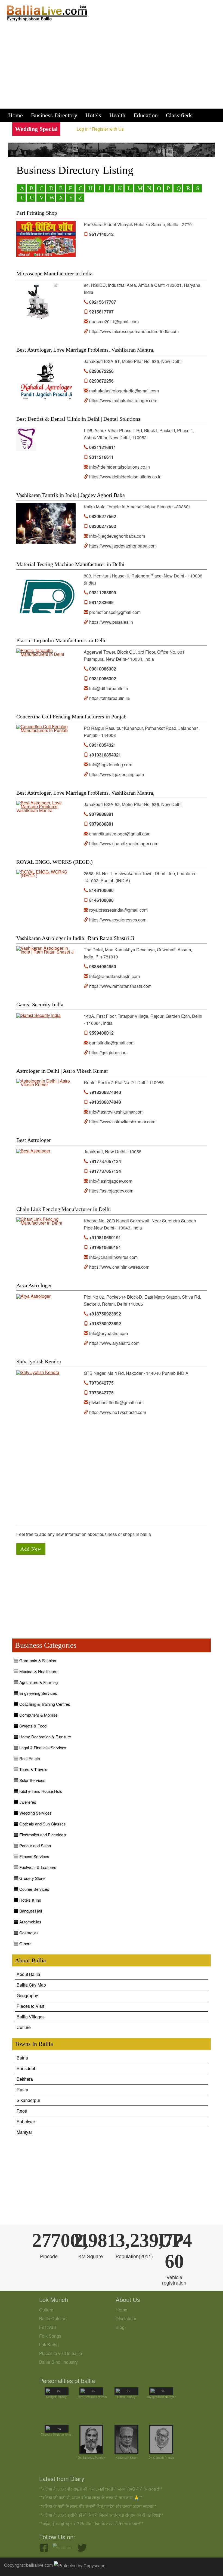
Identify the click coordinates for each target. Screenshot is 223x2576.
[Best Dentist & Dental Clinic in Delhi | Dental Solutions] (26, 439)
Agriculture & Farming (38, 1682)
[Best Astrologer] (33, 1151)
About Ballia (28, 1974)
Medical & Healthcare (38, 1671)
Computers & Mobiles (38, 1715)
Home (16, 115)
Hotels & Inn (30, 1900)
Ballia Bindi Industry (58, 2362)
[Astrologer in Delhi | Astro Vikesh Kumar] (46, 1083)
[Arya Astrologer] (33, 1296)
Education (146, 115)
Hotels (93, 115)
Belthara (25, 2079)
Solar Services (32, 1780)
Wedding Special (36, 129)
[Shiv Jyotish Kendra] (38, 1373)
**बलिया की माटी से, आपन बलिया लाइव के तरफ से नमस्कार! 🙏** (91, 2497)
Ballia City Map (31, 1985)
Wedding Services (35, 1813)
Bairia (22, 2058)
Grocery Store (31, 1878)
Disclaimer (126, 2318)
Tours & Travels (33, 1769)
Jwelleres (27, 1802)
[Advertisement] (112, 67)
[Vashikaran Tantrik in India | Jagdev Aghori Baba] (46, 524)
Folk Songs (50, 2336)
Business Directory (54, 115)
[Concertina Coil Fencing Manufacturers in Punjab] (46, 728)
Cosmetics (28, 1933)
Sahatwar (26, 2121)
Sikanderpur (28, 2100)
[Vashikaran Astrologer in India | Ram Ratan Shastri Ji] (46, 950)
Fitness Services (34, 1856)
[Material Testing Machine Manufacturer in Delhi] (46, 593)
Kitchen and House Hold (40, 1791)
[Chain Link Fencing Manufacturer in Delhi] (46, 1221)
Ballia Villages (31, 2017)
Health (117, 115)
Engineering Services (38, 1693)
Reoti (22, 2111)
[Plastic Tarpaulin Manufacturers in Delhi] (46, 652)
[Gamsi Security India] (38, 1016)
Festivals (48, 2327)
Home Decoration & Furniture (45, 1737)
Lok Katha (49, 2345)
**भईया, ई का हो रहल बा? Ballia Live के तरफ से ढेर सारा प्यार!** (91, 2524)
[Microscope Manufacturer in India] (38, 302)
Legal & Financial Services (42, 1747)
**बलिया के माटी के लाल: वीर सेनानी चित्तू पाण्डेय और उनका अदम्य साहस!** (98, 2506)
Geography (27, 1995)
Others (25, 1943)
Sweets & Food (32, 1726)
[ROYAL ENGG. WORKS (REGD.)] (46, 874)
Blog (120, 2327)
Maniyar (24, 2132)
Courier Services (34, 1889)
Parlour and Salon (35, 1845)
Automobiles (30, 1922)
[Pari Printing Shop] (46, 239)
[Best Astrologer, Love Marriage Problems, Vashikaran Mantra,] (46, 378)
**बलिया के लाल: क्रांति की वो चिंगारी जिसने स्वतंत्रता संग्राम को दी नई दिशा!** (101, 2515)
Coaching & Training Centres (44, 1704)
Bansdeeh (27, 2068)
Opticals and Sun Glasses (42, 1824)
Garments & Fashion (37, 1660)
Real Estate (29, 1758)
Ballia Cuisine (53, 2318)
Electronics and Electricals (42, 1835)
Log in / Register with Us (100, 129)
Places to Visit (30, 2006)
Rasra (22, 2090)
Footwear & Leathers (37, 1867)
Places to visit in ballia (61, 2353)
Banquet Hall (30, 1911)
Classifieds (179, 115)
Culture (24, 2027)
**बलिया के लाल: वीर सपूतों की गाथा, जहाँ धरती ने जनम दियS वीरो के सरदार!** (101, 2489)
